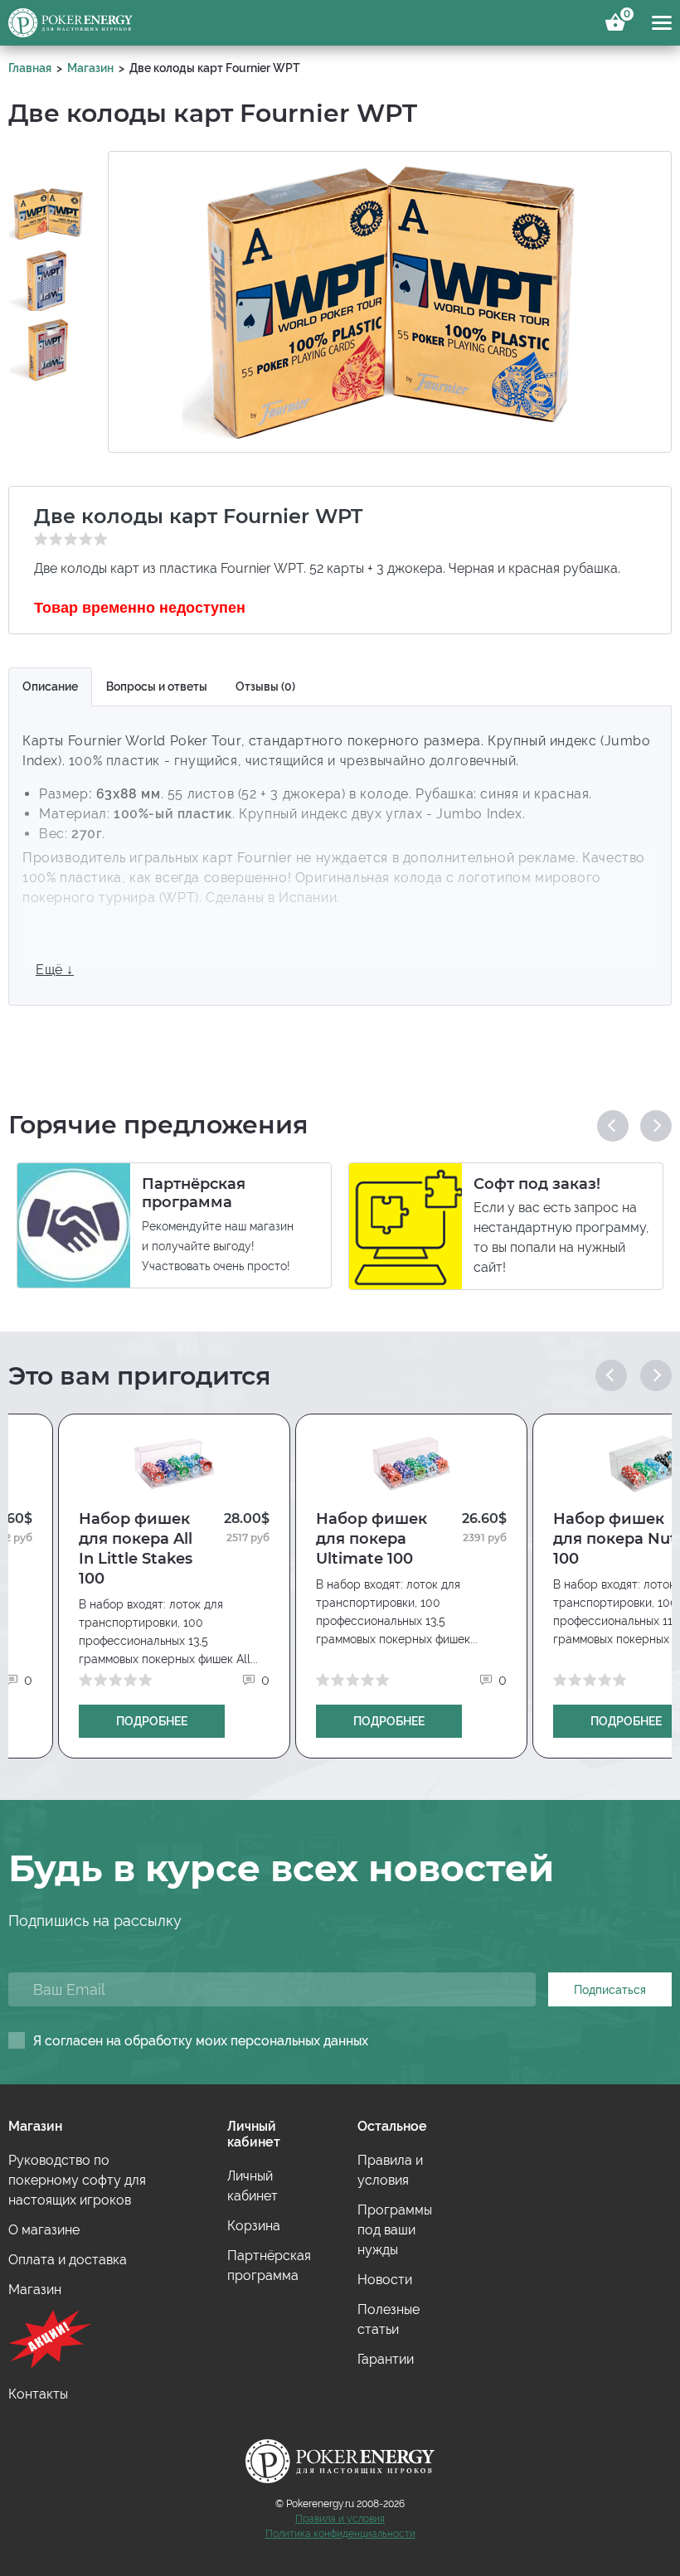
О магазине (44, 2230)
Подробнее (152, 1721)
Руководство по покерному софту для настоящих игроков (77, 2180)
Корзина (624, 17)
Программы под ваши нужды (395, 2230)
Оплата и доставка (68, 2260)
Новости (385, 2280)
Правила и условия (340, 2519)
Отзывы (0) (265, 686)
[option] (48, 200)
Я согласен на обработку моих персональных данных (201, 2041)
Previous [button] (613, 1126)
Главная (30, 68)
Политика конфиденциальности (340, 2534)
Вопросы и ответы (157, 686)
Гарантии (386, 2359)
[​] (95, 2342)
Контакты (38, 2394)
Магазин (90, 68)
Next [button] (656, 1126)
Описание (50, 686)
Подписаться (610, 1990)
